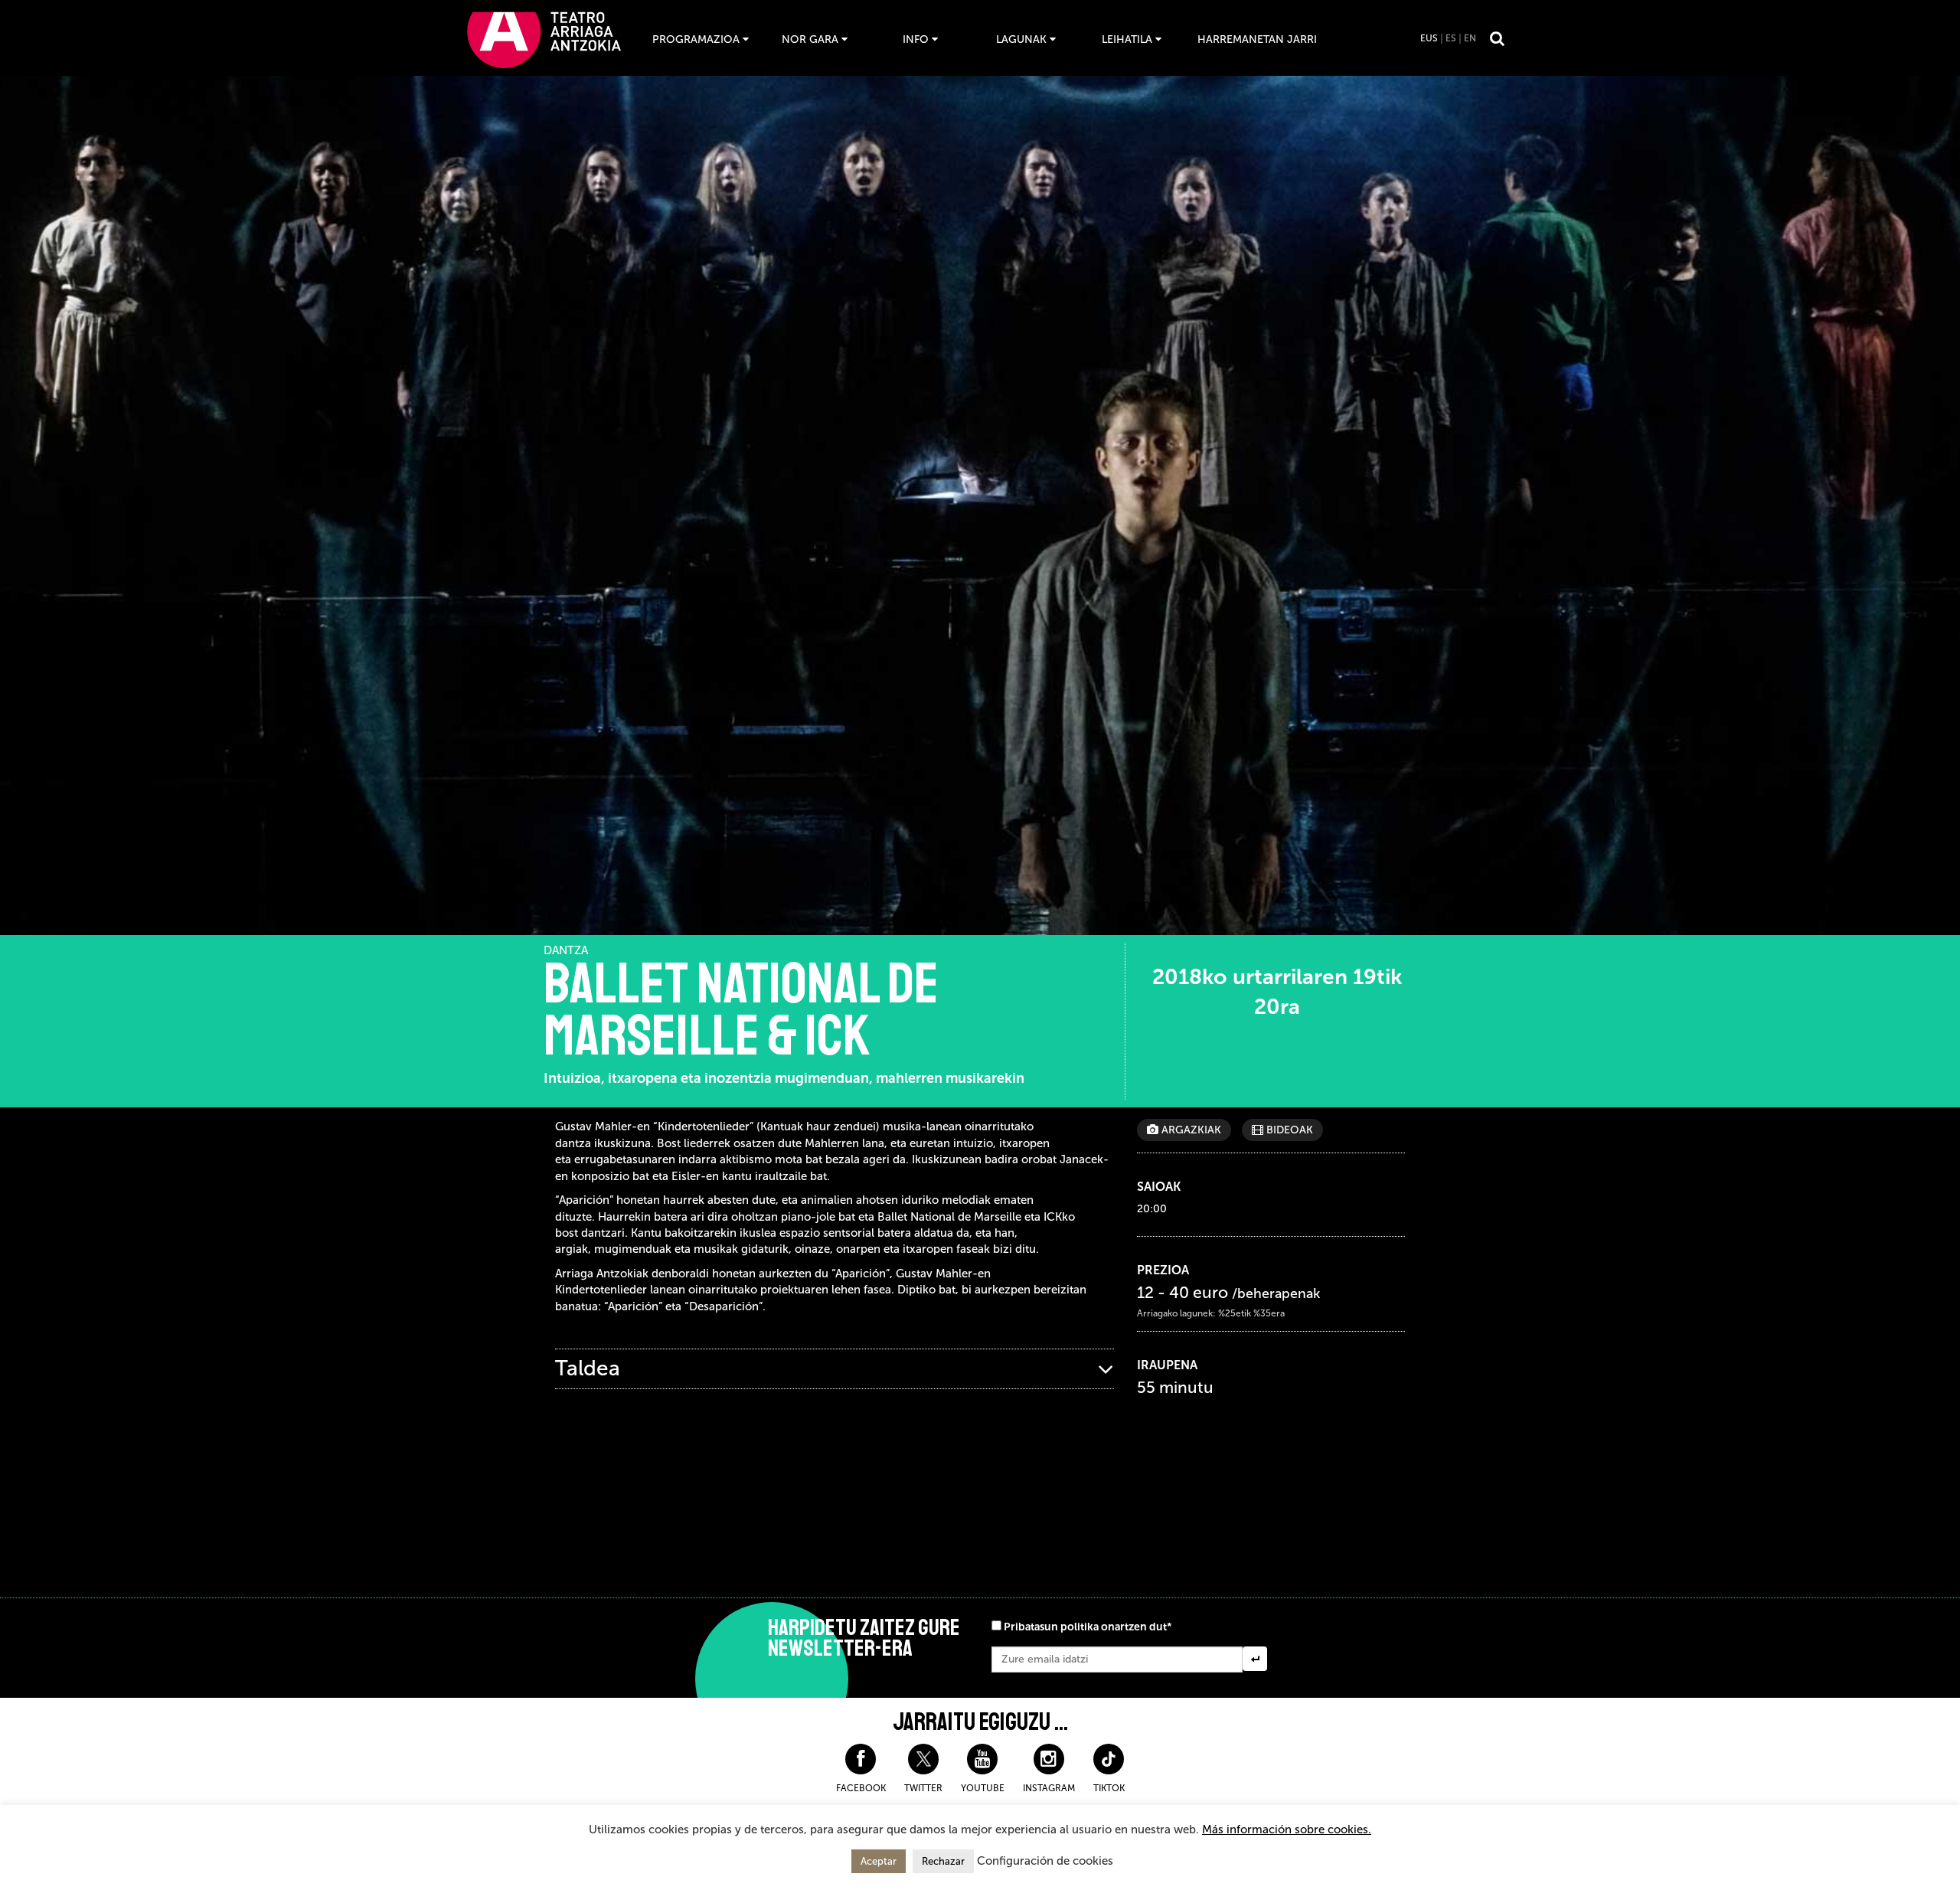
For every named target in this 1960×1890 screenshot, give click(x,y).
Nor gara (810, 39)
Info (916, 39)
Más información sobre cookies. (1287, 1830)
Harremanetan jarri (1257, 39)
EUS (1429, 38)
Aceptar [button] (879, 1861)
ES (1451, 38)
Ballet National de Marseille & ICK (741, 1010)
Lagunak (1021, 39)
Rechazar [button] (943, 1861)
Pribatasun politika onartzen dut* (1088, 1627)
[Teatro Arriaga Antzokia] (544, 39)
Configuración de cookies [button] (1045, 1861)
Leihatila (1127, 39)
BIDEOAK (1288, 1130)
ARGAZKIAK (1190, 1130)
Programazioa (696, 39)
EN (1470, 38)
